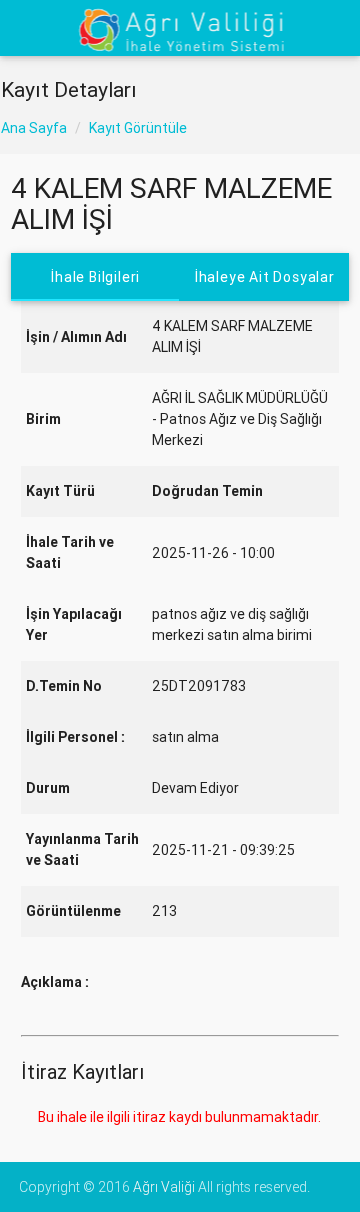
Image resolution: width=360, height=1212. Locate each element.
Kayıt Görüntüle (138, 128)
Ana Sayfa (34, 128)
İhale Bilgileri (95, 277)
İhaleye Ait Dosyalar (265, 277)
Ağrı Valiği (164, 1187)
